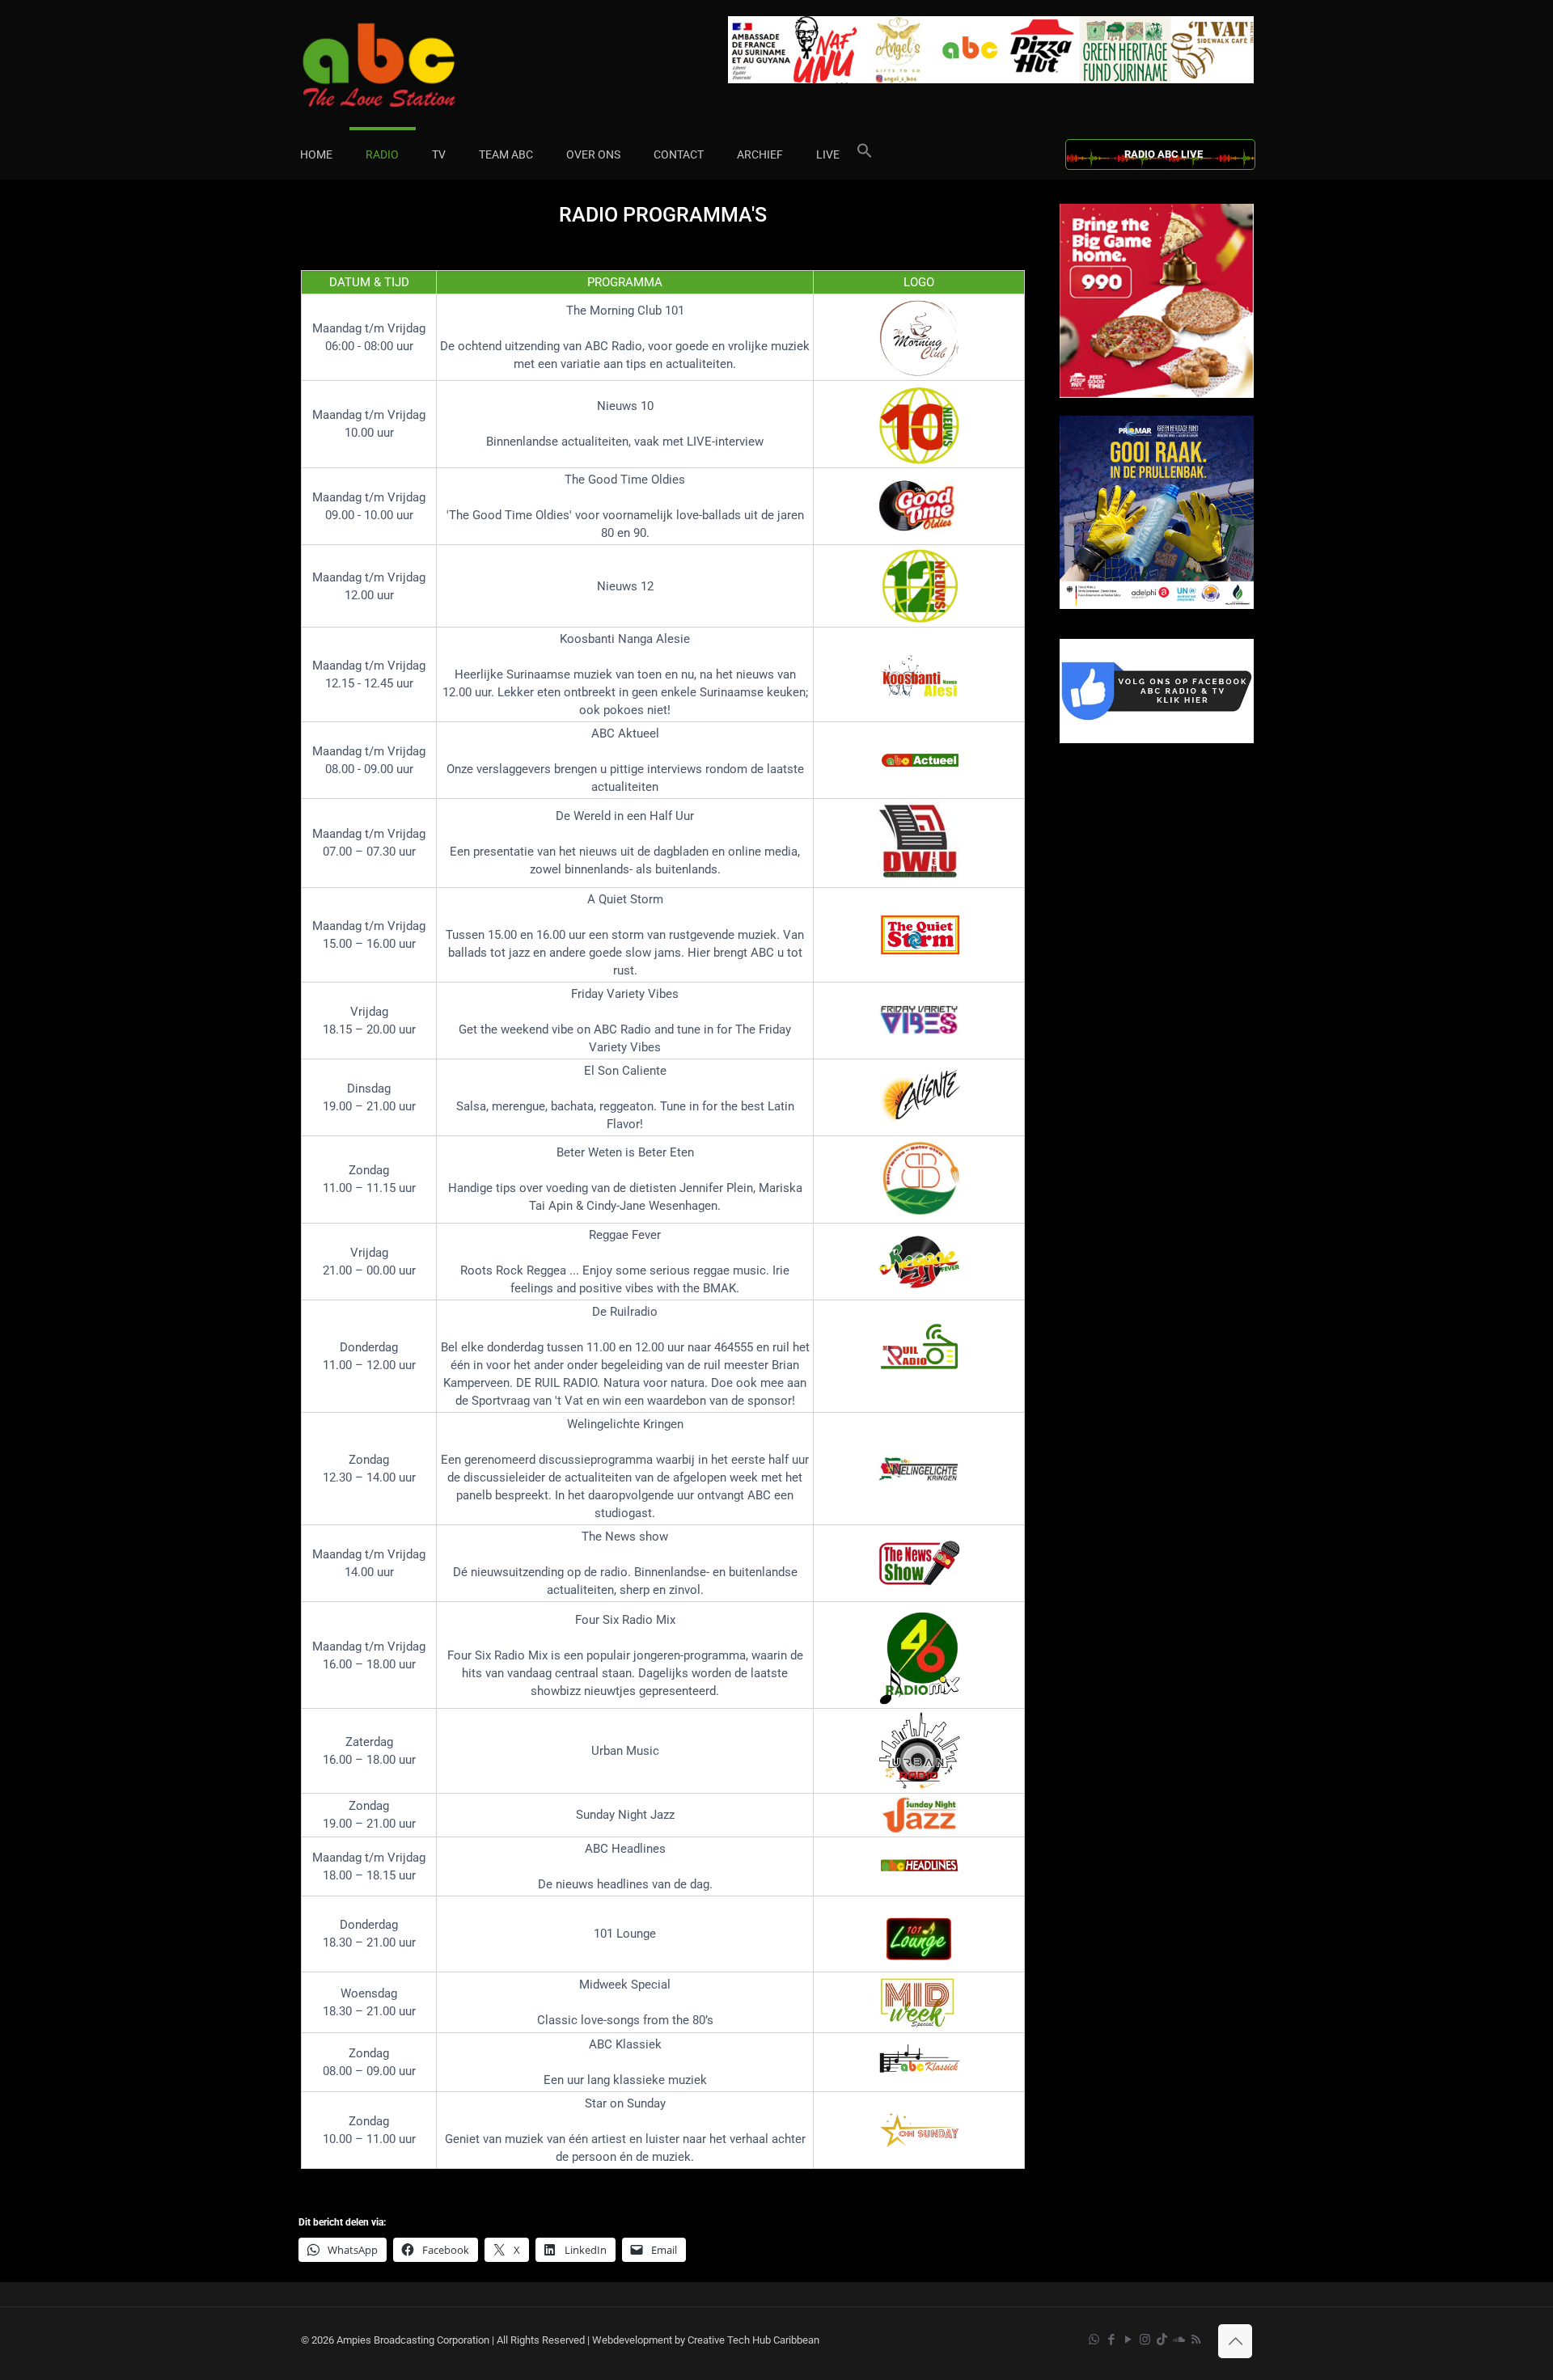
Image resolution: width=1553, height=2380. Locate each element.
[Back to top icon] (1235, 2341)
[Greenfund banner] (1157, 605)
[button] (865, 154)
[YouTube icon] (1128, 2340)
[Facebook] (1157, 740)
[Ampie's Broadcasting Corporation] (410, 65)
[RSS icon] (1196, 2340)
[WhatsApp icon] (1094, 2340)
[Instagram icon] (1145, 2340)
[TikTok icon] (1162, 2340)
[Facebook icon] (1111, 2340)
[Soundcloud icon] (1179, 2340)
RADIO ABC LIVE (1164, 154)
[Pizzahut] (1157, 394)
